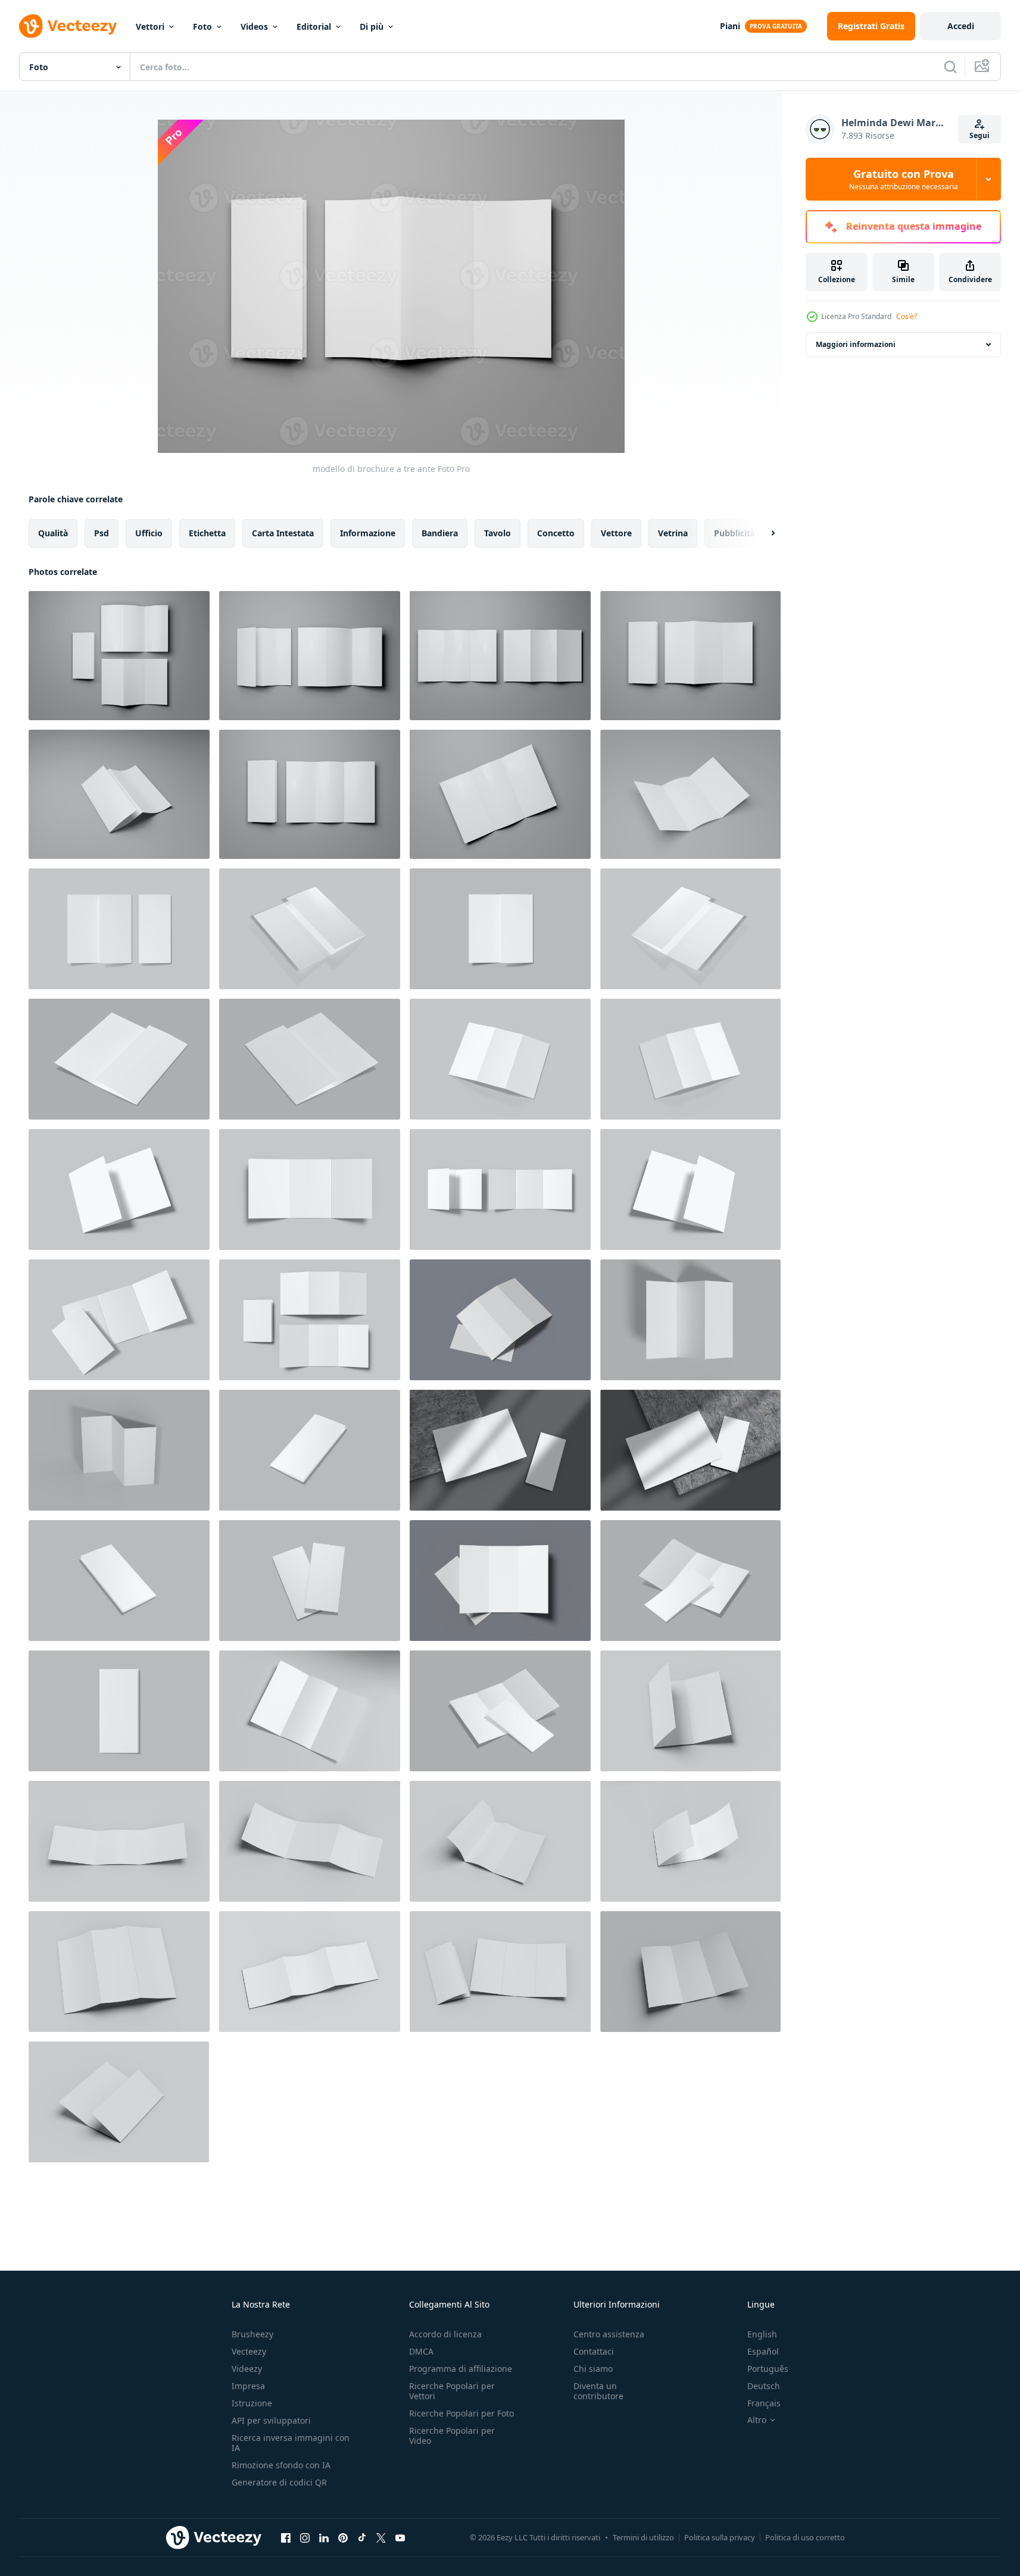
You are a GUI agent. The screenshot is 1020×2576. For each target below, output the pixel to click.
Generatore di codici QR (279, 2482)
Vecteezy (249, 2351)
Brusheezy (252, 2334)
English (762, 2334)
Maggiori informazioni (856, 344)
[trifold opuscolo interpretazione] (690, 1320)
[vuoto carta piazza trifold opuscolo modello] (119, 1841)
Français (764, 2403)
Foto (202, 26)
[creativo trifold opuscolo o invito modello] (500, 656)
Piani (730, 26)
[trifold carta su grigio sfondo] (310, 1059)
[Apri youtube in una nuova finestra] (400, 2537)
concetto (556, 533)
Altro (757, 2420)
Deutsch (764, 2386)
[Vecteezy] (68, 26)
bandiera (440, 533)
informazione (368, 533)
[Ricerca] (950, 67)
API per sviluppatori (271, 2420)
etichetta (207, 533)
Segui (980, 135)
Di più (372, 26)
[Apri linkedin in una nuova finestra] (324, 2537)
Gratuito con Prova (904, 179)
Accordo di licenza (445, 2334)
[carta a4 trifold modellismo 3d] (310, 1450)
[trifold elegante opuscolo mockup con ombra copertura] (500, 1450)
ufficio (149, 533)
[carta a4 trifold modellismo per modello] (310, 929)
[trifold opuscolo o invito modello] (119, 656)
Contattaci (594, 2351)
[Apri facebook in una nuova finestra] (286, 2537)
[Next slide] (763, 533)
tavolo (497, 533)
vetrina (673, 533)
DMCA (421, 2351)
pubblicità (734, 533)
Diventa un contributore (598, 2391)
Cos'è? (907, 316)
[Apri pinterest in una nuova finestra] (343, 2537)
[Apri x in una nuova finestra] (381, 2537)
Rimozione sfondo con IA (281, 2465)
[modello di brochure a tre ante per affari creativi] (119, 794)
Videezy (247, 2369)
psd (102, 533)
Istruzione (252, 2403)
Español (763, 2351)
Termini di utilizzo (643, 2537)
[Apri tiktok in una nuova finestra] (362, 2537)
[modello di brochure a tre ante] (690, 656)
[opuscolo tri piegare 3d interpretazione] (690, 1059)
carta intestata (283, 533)
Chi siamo (593, 2369)
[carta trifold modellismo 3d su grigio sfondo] (119, 929)
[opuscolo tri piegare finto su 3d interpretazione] (500, 1059)
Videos (254, 26)
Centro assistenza (609, 2334)
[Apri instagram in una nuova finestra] (305, 2537)
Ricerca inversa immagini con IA (291, 2443)
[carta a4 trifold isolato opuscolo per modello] (690, 1581)
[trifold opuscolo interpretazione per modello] (119, 1450)
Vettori (150, 26)
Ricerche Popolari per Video (452, 2436)
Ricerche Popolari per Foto (461, 2413)
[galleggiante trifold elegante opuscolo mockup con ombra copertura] (500, 1320)
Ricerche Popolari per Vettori (452, 2391)
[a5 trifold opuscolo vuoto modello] (119, 1189)
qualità (53, 533)
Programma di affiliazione (461, 2369)
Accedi (961, 26)
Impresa (248, 2386)
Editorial (314, 26)
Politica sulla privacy (720, 2537)
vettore (616, 533)
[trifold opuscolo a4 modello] (500, 1711)
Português (768, 2369)
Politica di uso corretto (805, 2537)
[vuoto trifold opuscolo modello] (690, 1711)
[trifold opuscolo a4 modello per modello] (119, 1059)
